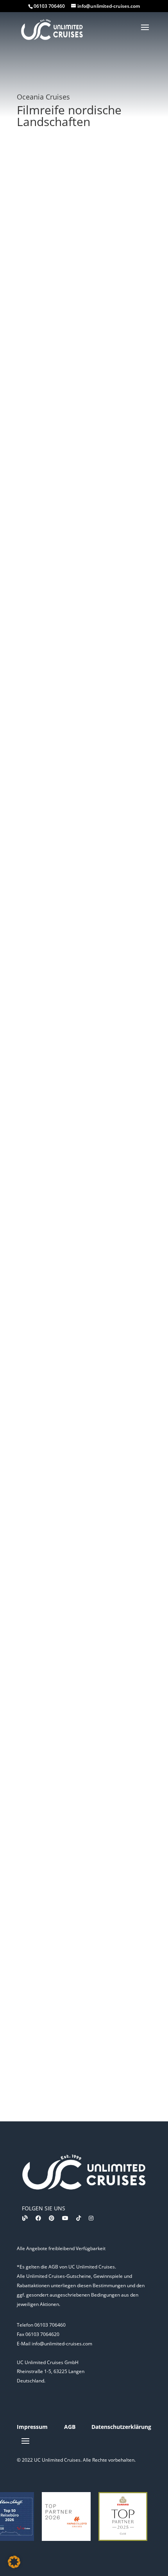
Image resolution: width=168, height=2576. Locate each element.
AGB (70, 2427)
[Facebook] (38, 2218)
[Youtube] (65, 2218)
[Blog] (25, 2218)
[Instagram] (91, 2218)
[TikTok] (79, 2218)
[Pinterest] (52, 2218)
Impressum (32, 2427)
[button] (14, 2562)
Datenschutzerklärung (121, 2427)
